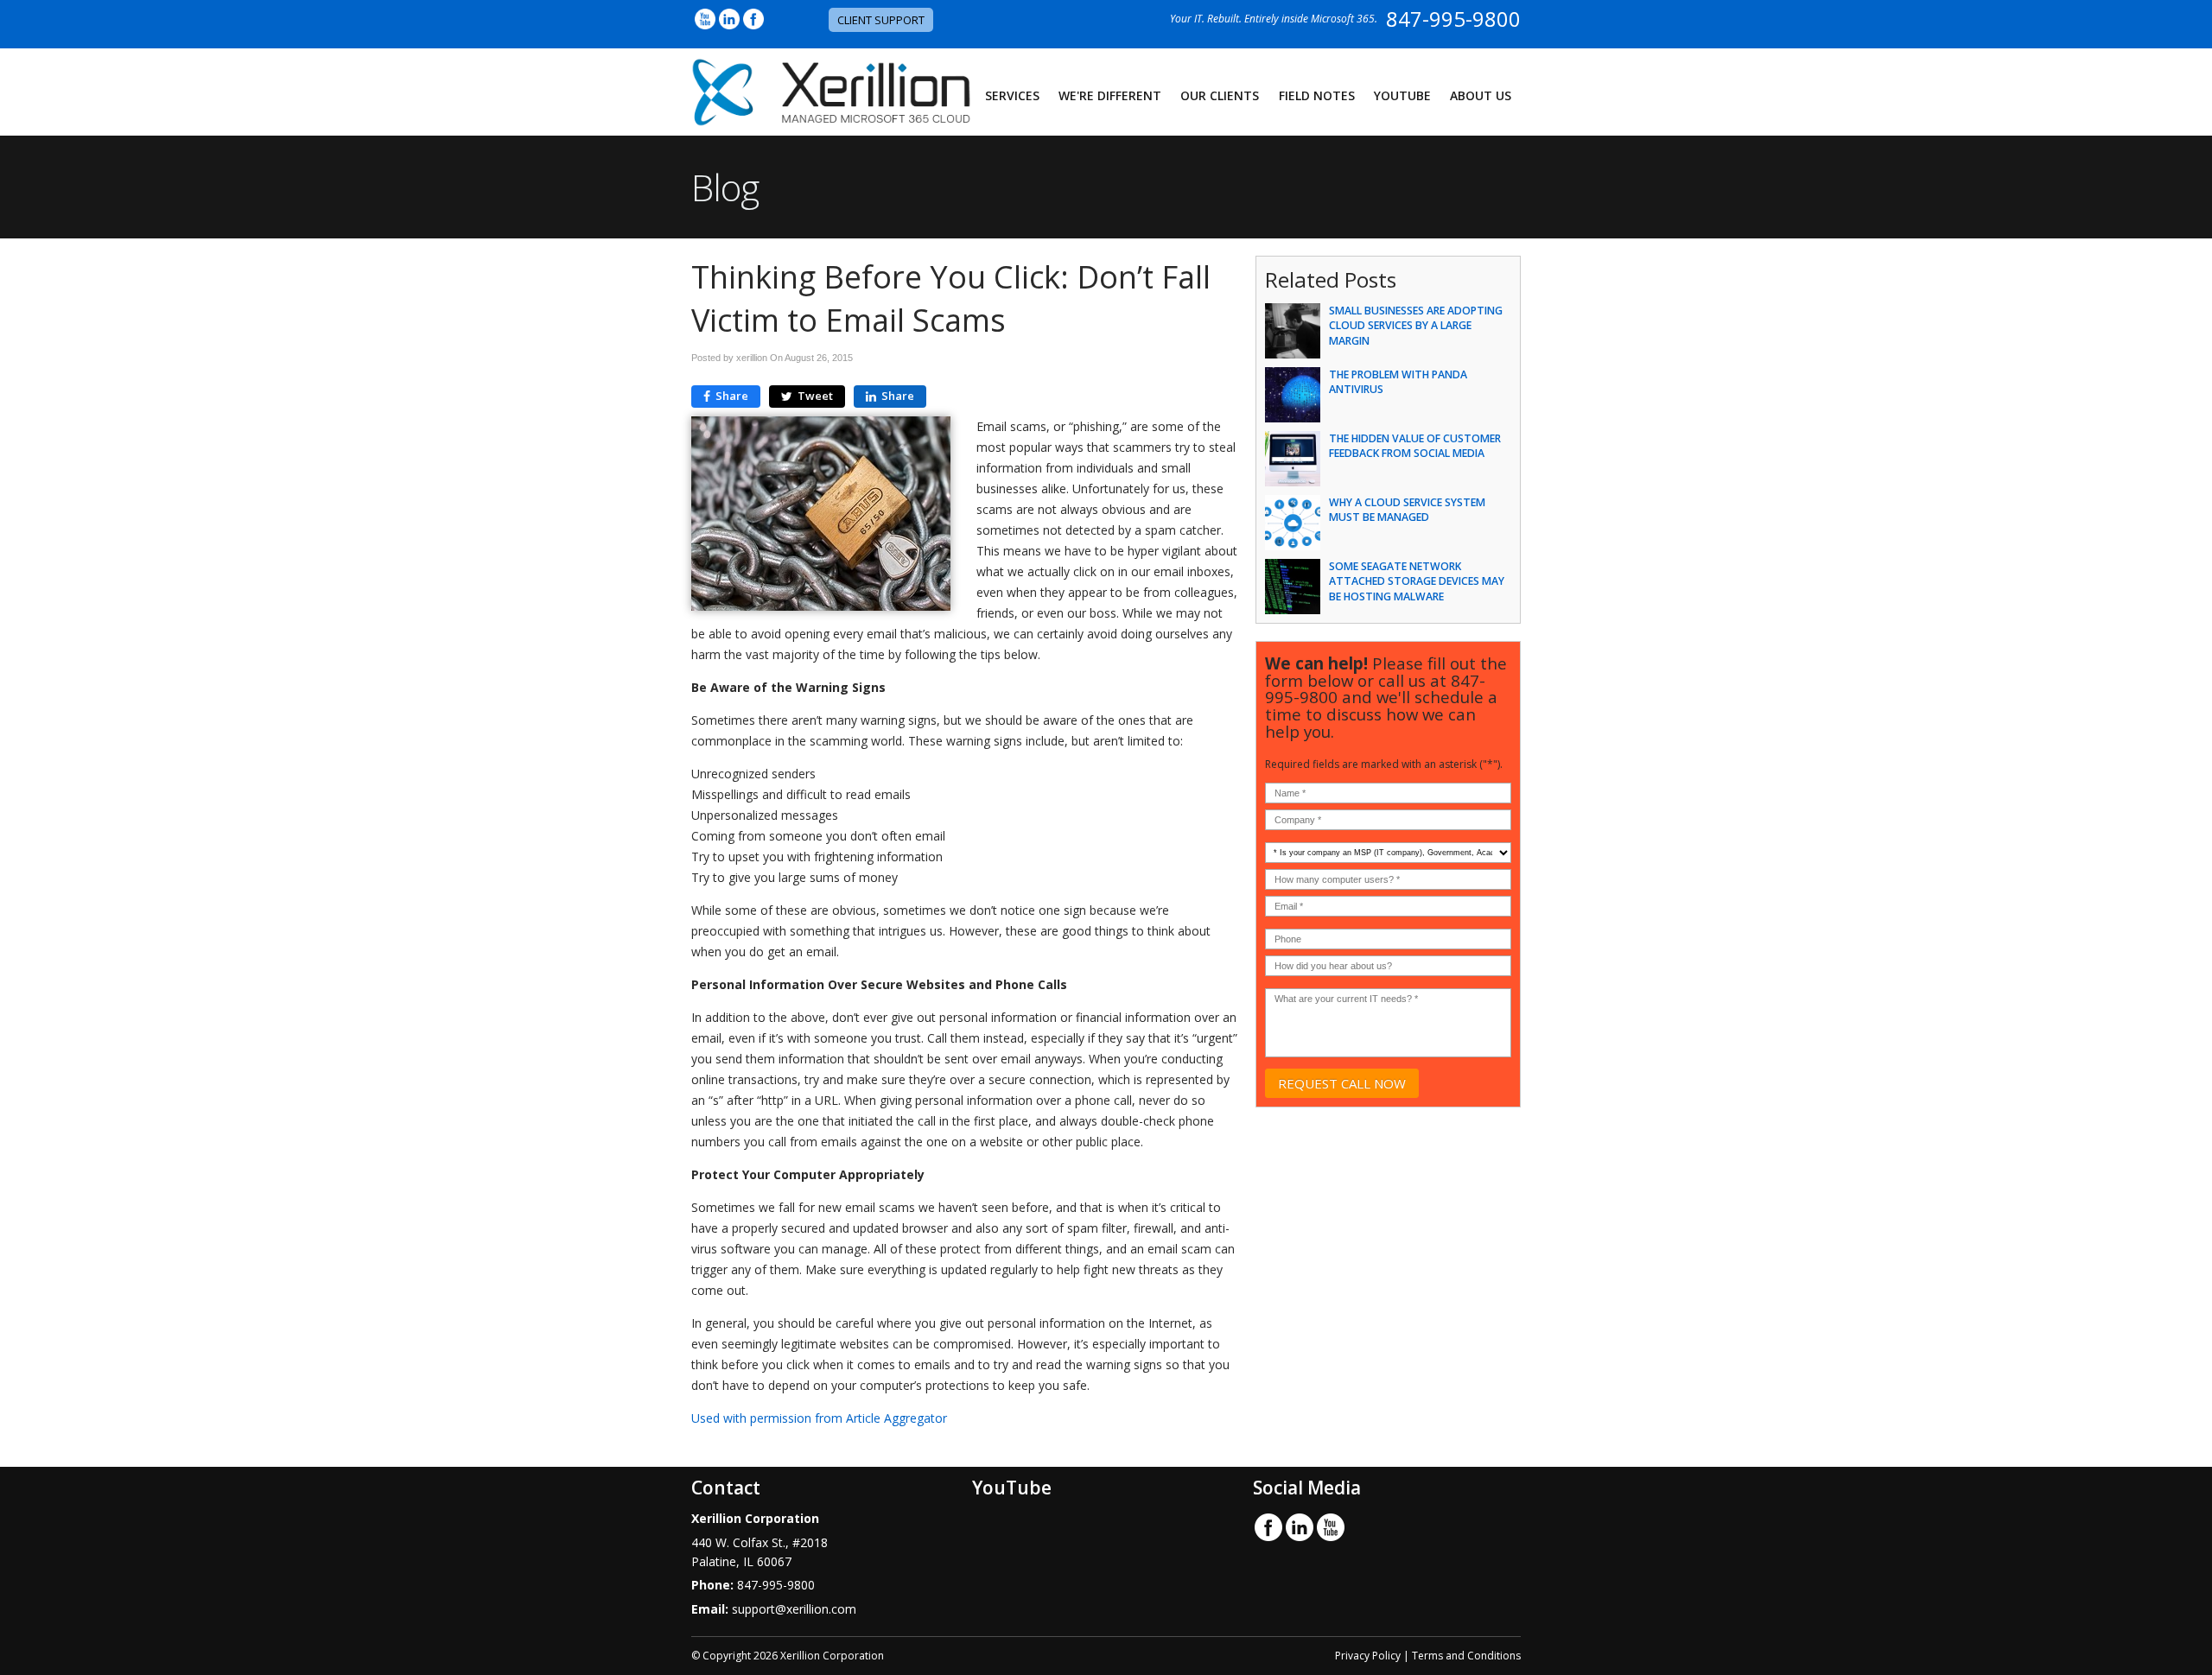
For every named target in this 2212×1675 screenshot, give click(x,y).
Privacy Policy (1368, 1656)
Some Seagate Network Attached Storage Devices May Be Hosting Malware (1417, 581)
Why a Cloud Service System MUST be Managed (1407, 510)
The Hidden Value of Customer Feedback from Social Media (1415, 446)
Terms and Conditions (1466, 1656)
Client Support (881, 20)
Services (1012, 95)
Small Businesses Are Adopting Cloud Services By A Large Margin (1416, 325)
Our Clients (1220, 95)
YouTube (1402, 95)
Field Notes (1317, 95)
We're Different (1110, 95)
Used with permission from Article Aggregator (819, 1418)
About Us (1481, 95)
